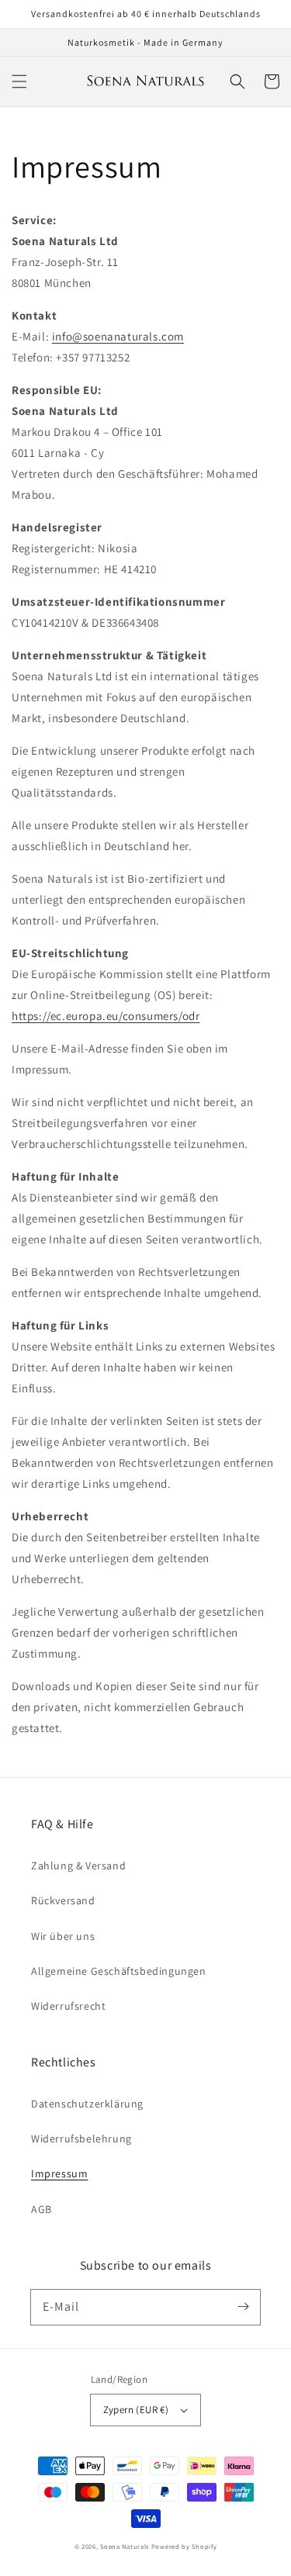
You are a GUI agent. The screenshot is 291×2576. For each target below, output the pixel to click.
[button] (19, 81)
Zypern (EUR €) (136, 2410)
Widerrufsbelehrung (81, 2139)
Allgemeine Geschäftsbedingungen (119, 1971)
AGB (42, 2209)
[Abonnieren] (243, 2307)
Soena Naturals (125, 2546)
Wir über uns (63, 1936)
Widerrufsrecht (68, 2006)
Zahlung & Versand (78, 1865)
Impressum (59, 2173)
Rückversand (63, 1900)
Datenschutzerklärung (87, 2104)
